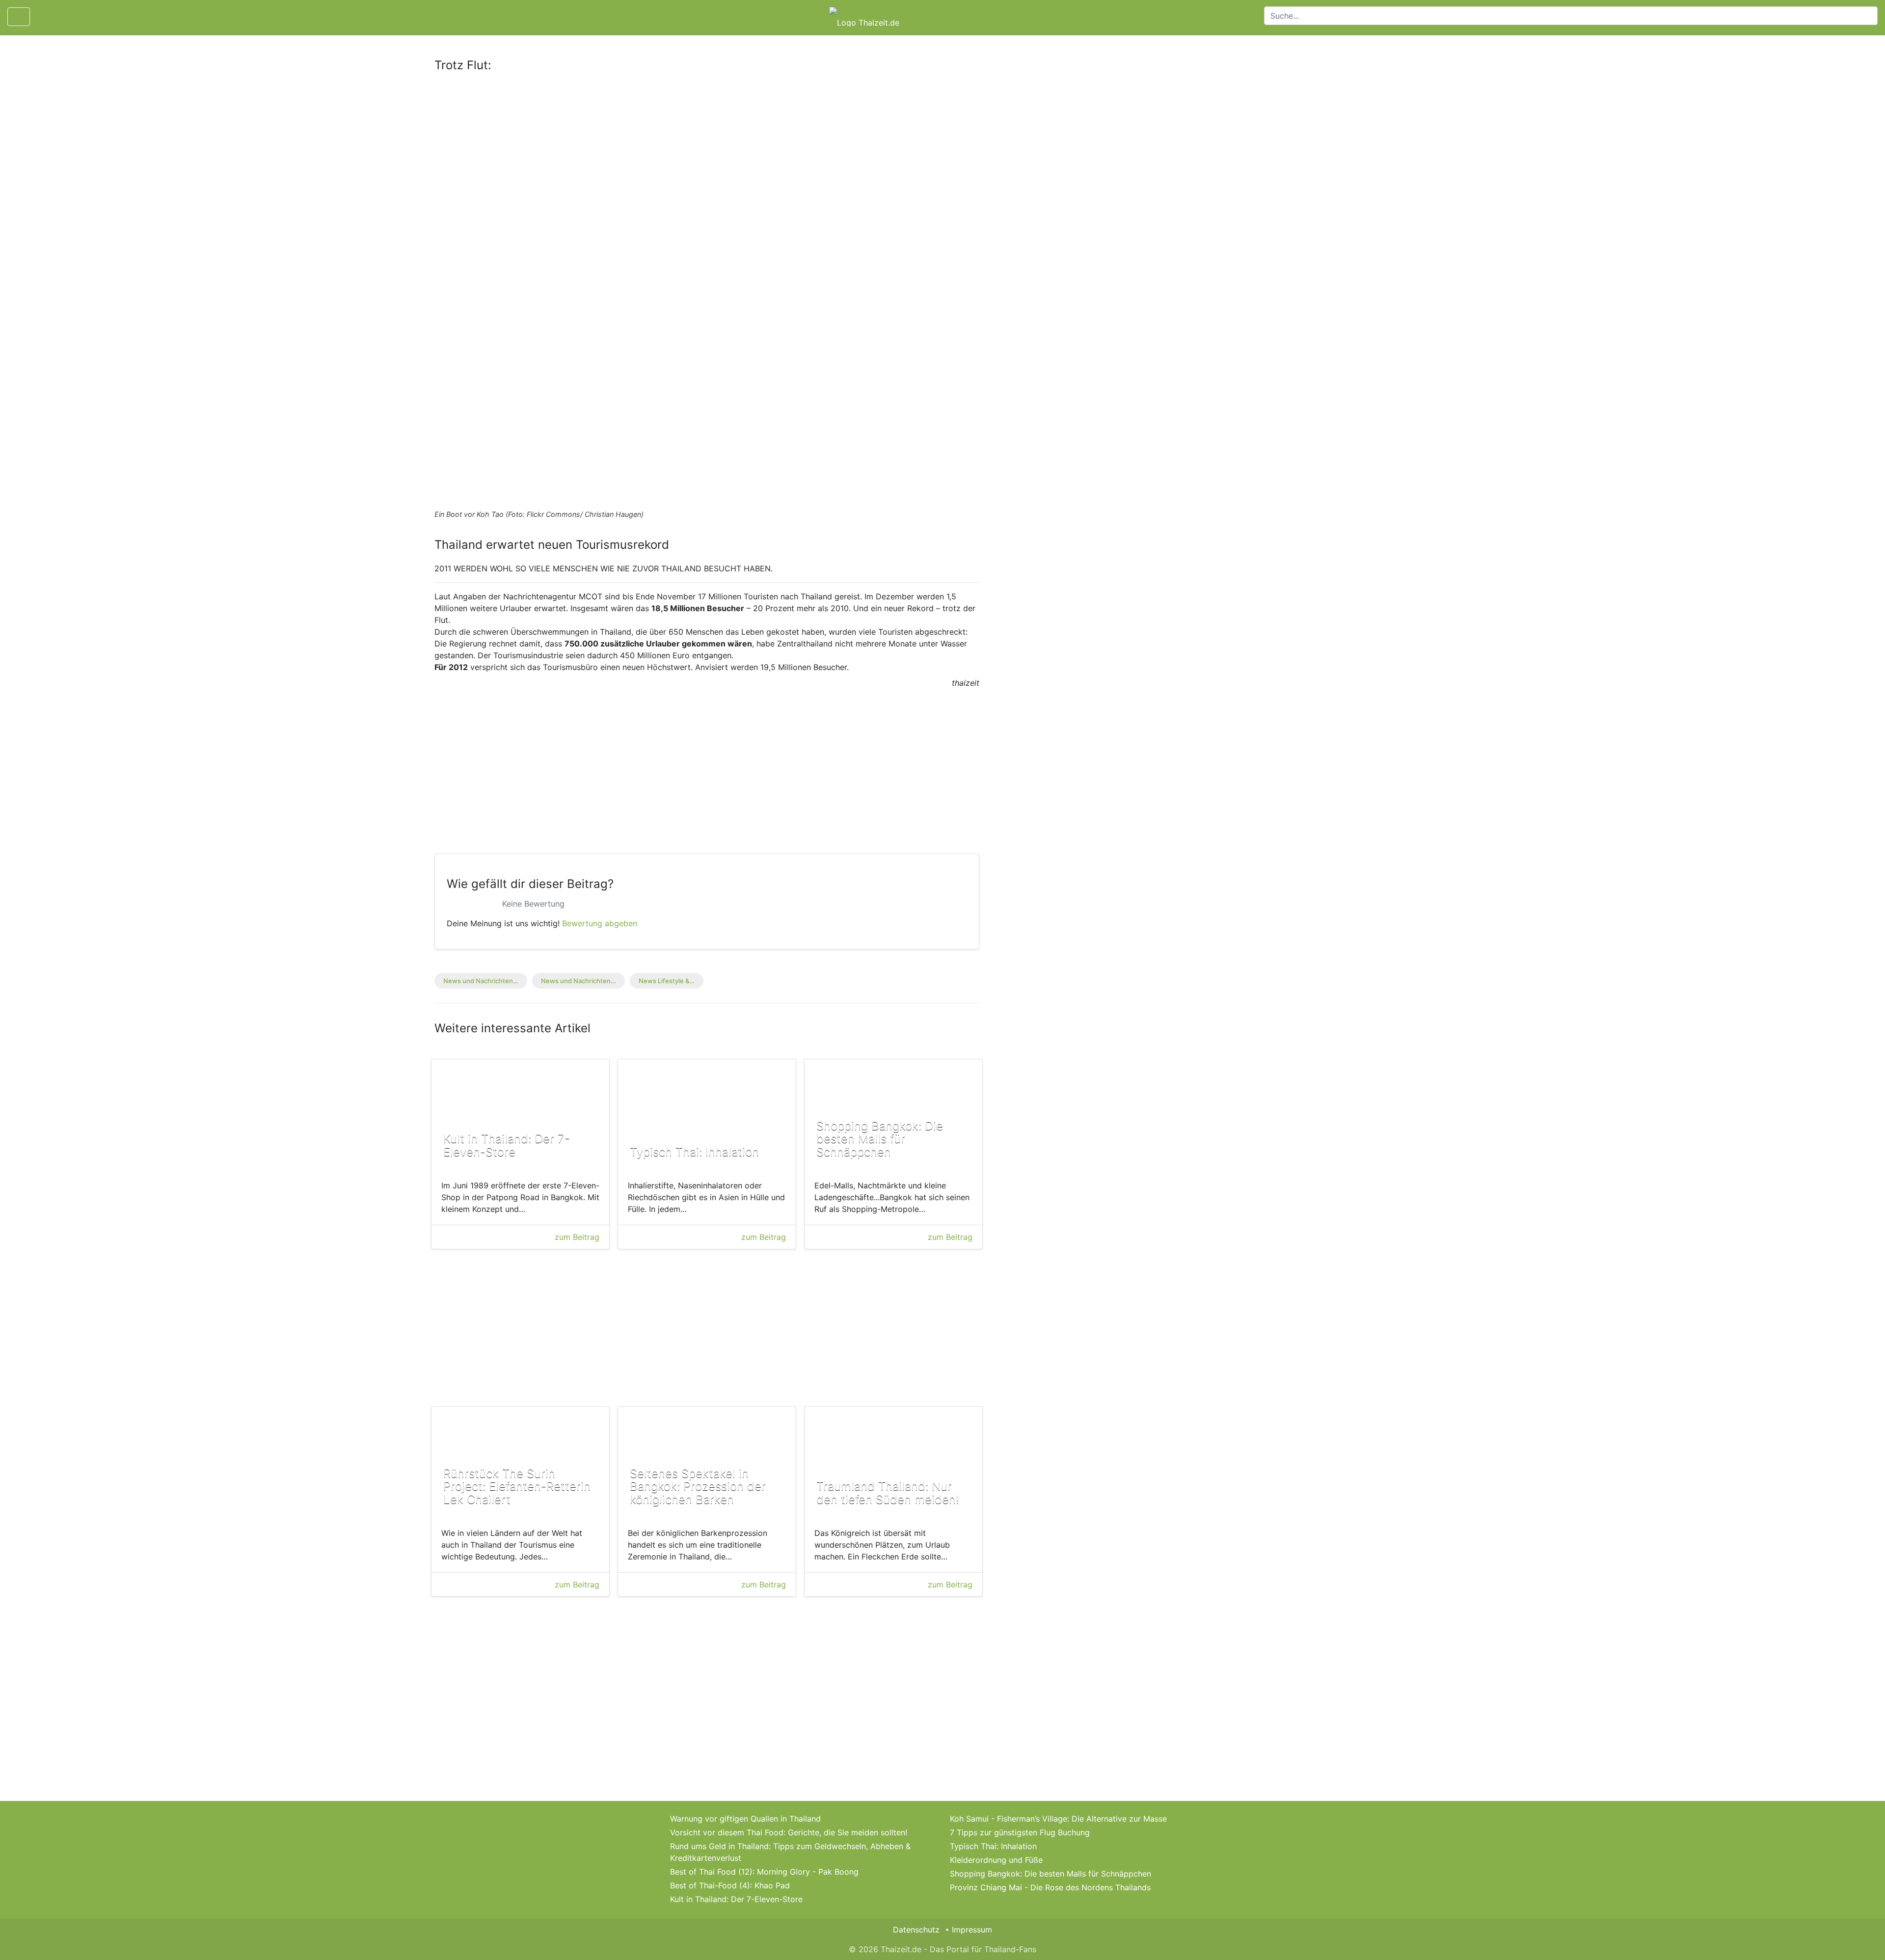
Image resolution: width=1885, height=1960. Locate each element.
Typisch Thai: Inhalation (993, 1846)
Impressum (972, 1930)
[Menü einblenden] (19, 17)
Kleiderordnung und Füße (996, 1860)
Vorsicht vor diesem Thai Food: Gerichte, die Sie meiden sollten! (789, 1832)
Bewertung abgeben (600, 923)
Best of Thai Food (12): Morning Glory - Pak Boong (764, 1872)
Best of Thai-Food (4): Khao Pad (730, 1885)
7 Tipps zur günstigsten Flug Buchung (1020, 1832)
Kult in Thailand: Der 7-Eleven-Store (736, 1899)
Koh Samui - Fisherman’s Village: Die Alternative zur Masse (1058, 1819)
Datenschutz (916, 1930)
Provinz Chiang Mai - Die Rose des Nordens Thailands (1050, 1887)
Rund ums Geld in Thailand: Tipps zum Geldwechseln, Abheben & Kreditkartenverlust (790, 1852)
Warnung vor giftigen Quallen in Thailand (745, 1819)
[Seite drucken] (46, 17)
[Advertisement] (707, 154)
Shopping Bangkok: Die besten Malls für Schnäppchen (1050, 1874)
